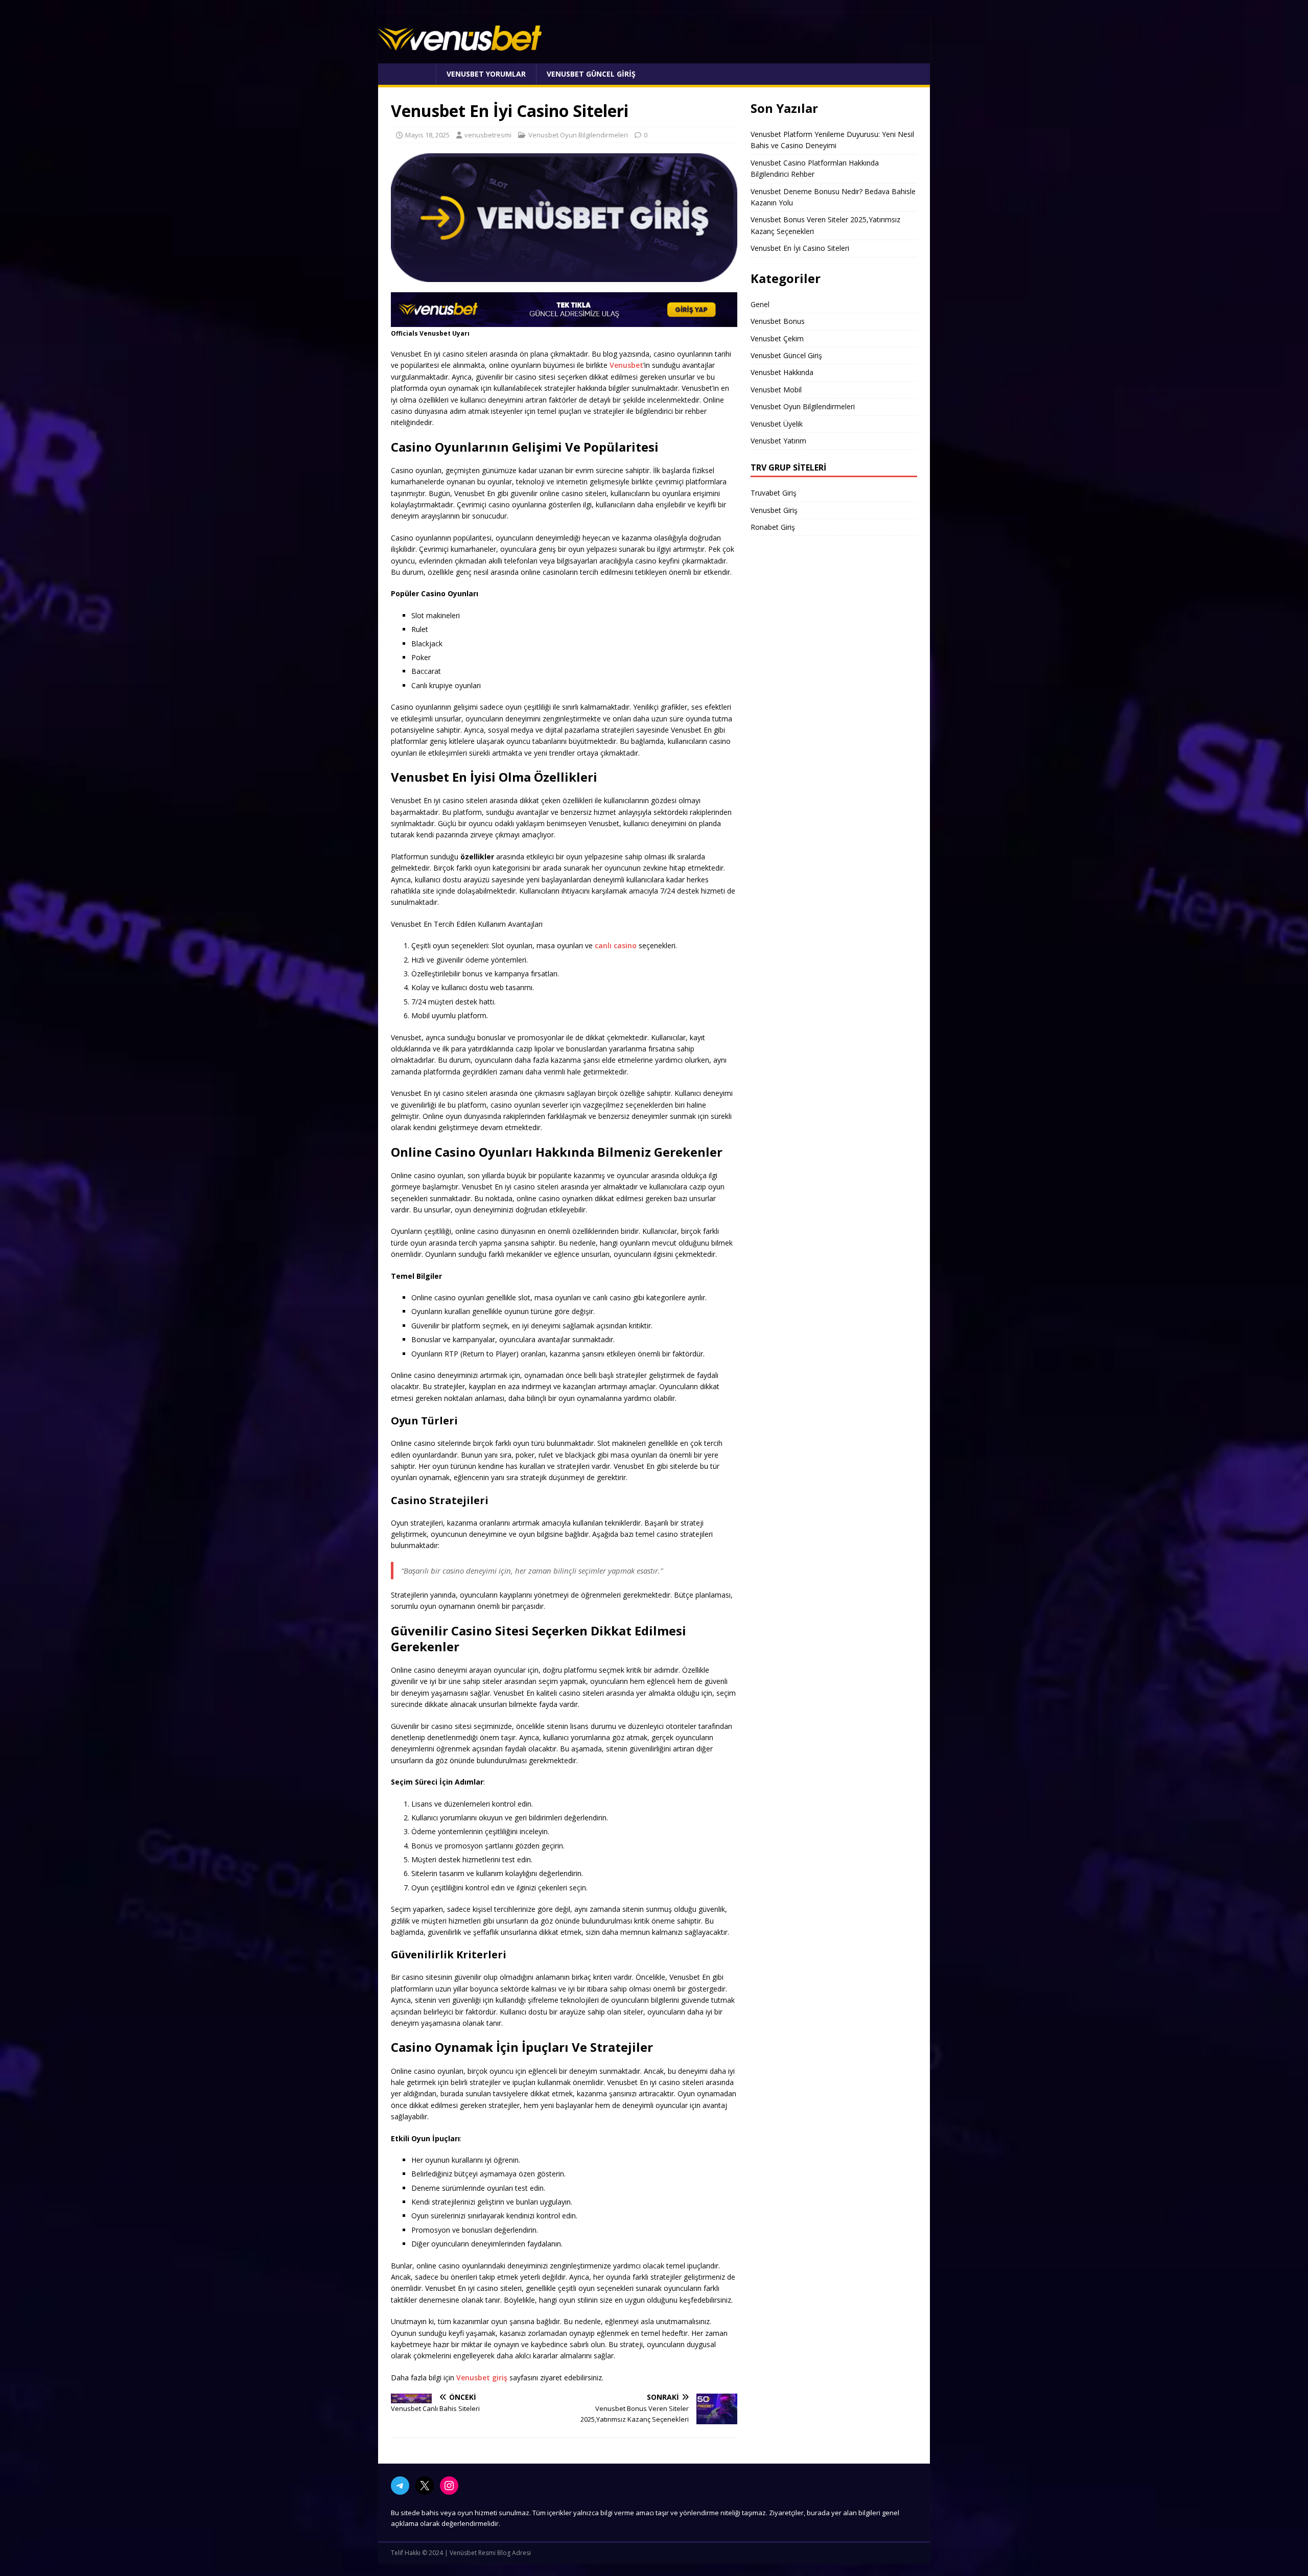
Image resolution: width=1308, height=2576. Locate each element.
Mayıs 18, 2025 (427, 135)
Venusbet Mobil (776, 390)
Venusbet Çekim (777, 338)
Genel (760, 304)
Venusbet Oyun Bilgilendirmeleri (578, 135)
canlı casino (616, 945)
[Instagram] (449, 2486)
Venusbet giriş (482, 2378)
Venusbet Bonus (778, 321)
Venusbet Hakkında (782, 372)
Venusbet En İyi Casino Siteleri (800, 248)
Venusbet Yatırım (778, 441)
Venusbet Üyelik (777, 424)
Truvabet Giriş (774, 493)
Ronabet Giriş (773, 527)
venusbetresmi (488, 135)
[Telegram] (400, 2486)
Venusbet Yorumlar (486, 74)
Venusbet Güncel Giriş (591, 74)
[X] (425, 2486)
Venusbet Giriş (774, 510)
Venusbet (407, 74)
